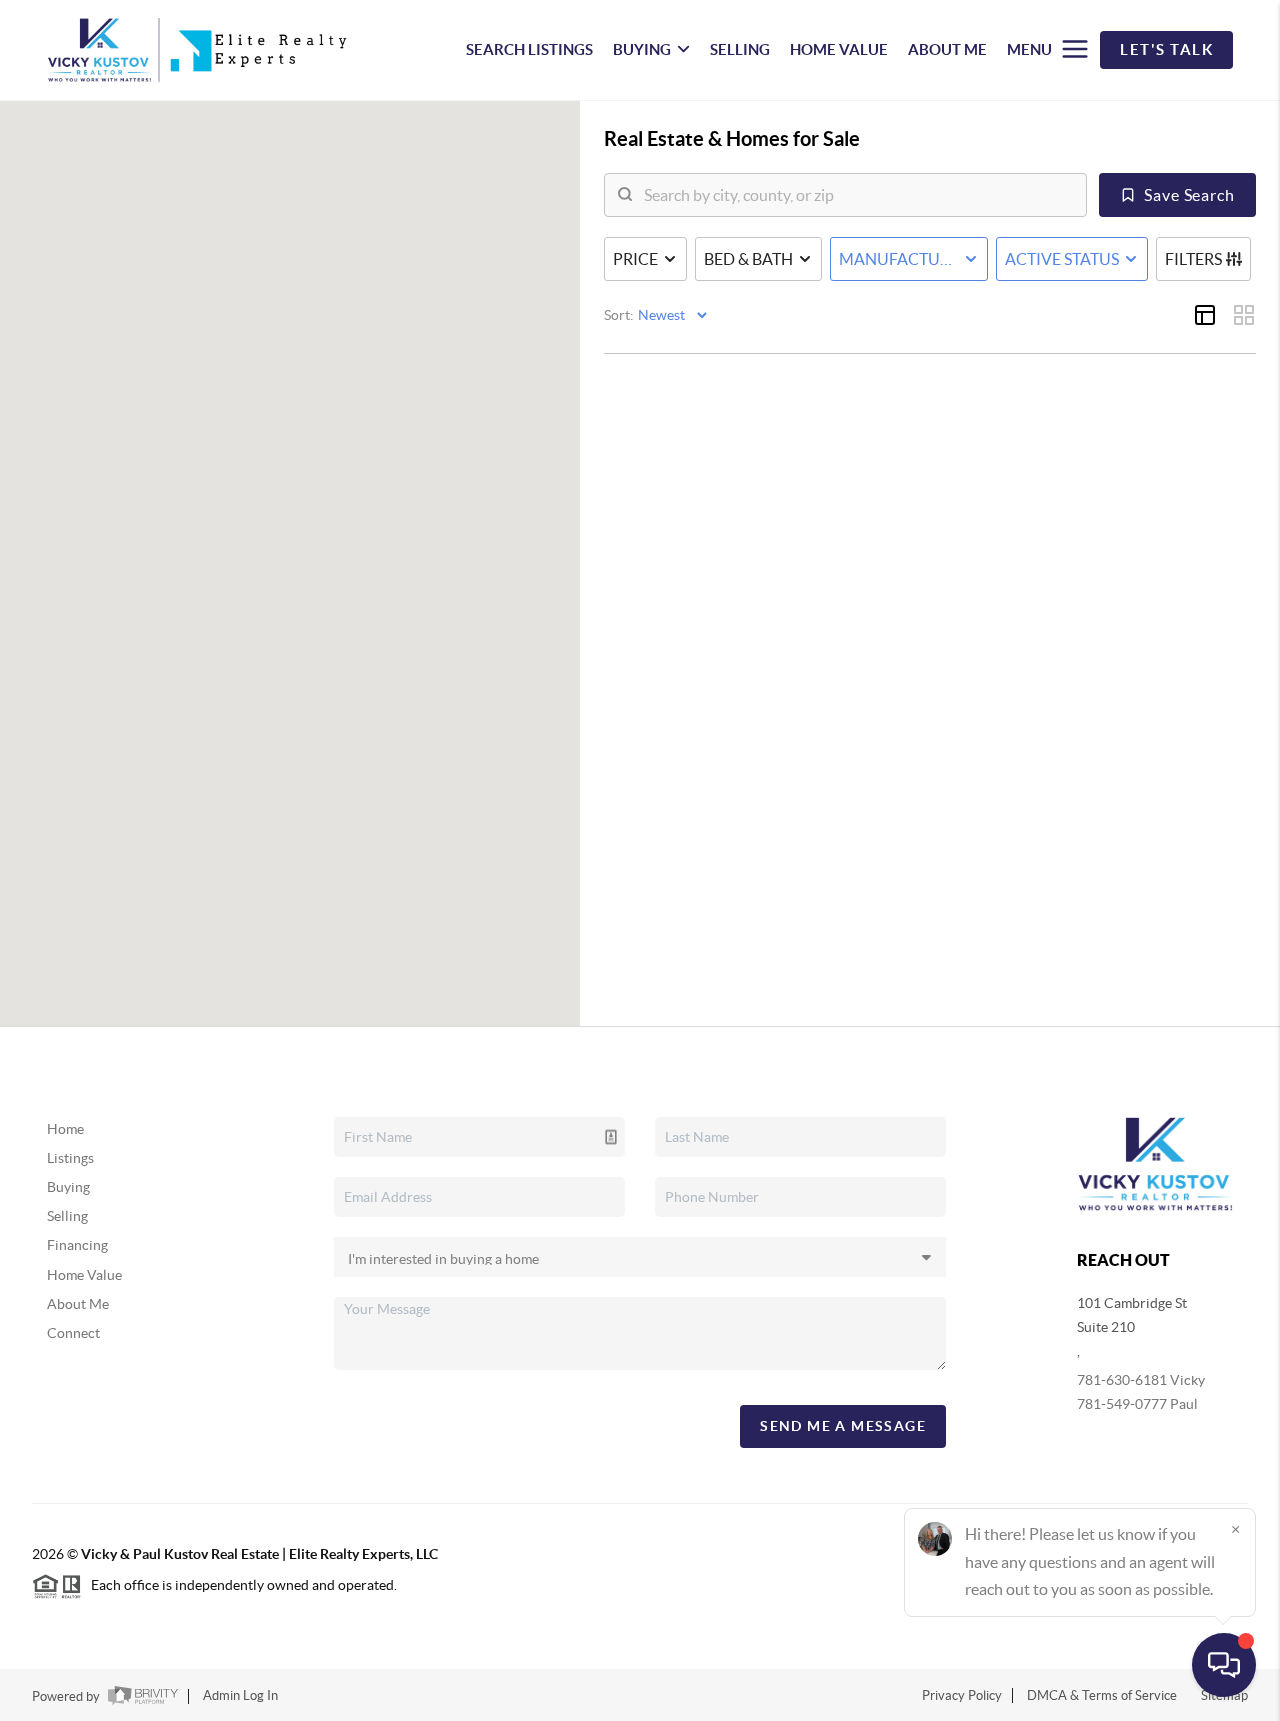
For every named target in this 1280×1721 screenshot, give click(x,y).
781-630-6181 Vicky (1141, 1380)
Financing (77, 1245)
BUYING (642, 49)
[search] (858, 195)
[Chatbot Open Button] (1224, 1665)
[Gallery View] (1244, 315)
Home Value (84, 1275)
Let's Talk (1166, 49)
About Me (78, 1304)
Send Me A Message (843, 1426)
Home (65, 1129)
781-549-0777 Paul (1137, 1404)
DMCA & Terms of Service (1102, 1695)
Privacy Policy (962, 1695)
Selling (67, 1216)
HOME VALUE (839, 49)
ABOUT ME (947, 49)
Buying (68, 1187)
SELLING (740, 49)
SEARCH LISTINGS (529, 49)
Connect (73, 1333)
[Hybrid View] (1205, 315)
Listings (70, 1158)
